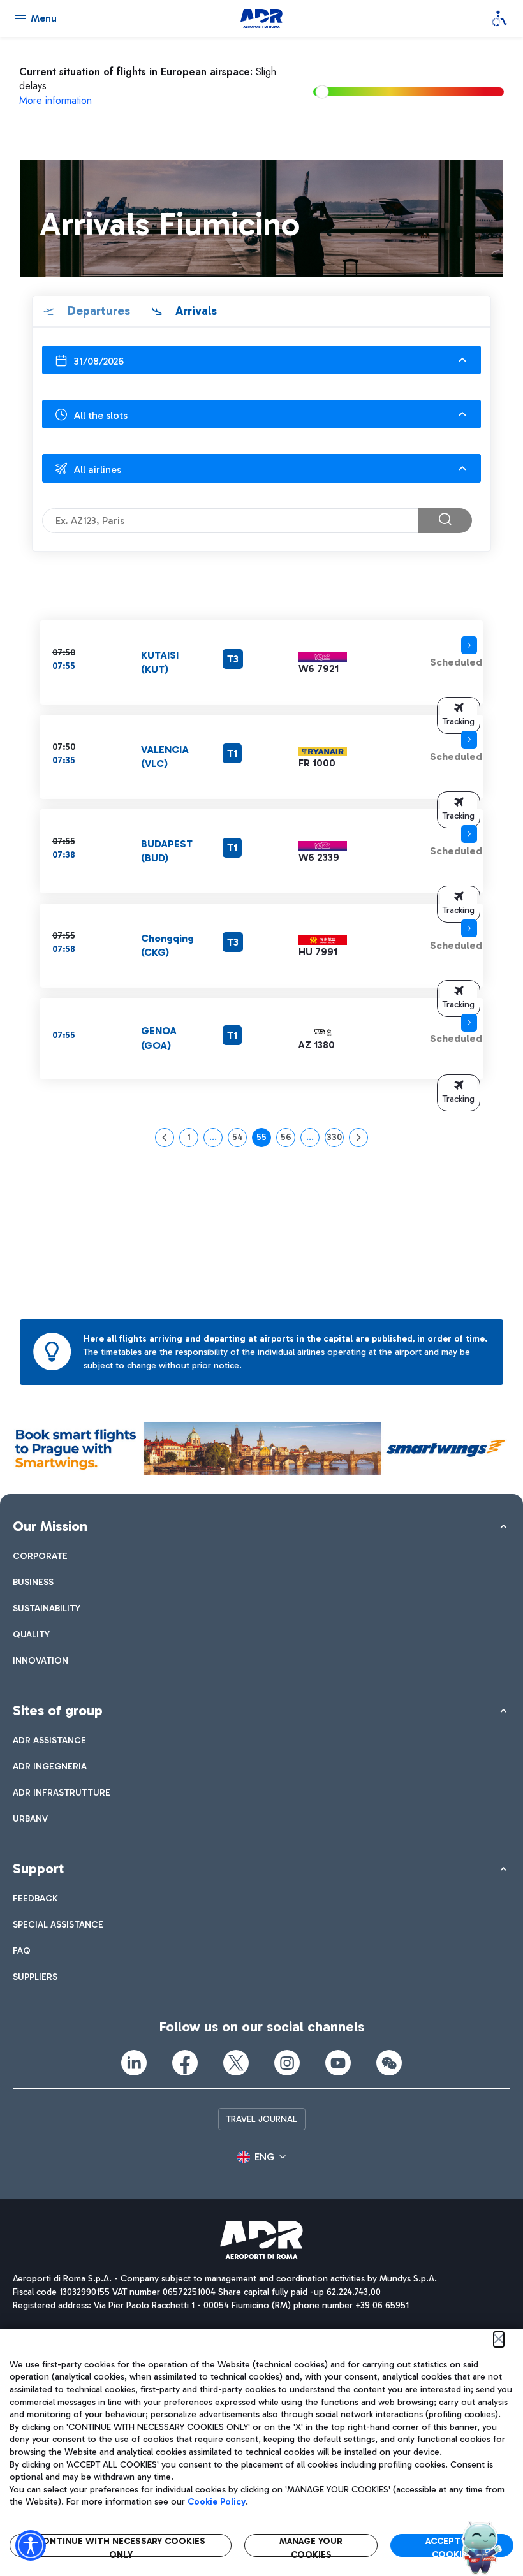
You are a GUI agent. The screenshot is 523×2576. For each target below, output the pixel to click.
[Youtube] (338, 2063)
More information (55, 100)
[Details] (469, 645)
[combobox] (261, 360)
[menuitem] (40, 1556)
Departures (97, 311)
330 (335, 1139)
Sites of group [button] (58, 1710)
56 (288, 1139)
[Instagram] (287, 2063)
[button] (459, 715)
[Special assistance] (499, 18)
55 (264, 1139)
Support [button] (38, 1869)
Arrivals (195, 311)
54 (239, 1139)
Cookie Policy (217, 2502)
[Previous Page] (165, 1138)
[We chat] (389, 2063)
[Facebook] (185, 2063)
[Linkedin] (134, 2063)
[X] (236, 2063)
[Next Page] (358, 1138)
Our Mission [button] (50, 1526)
